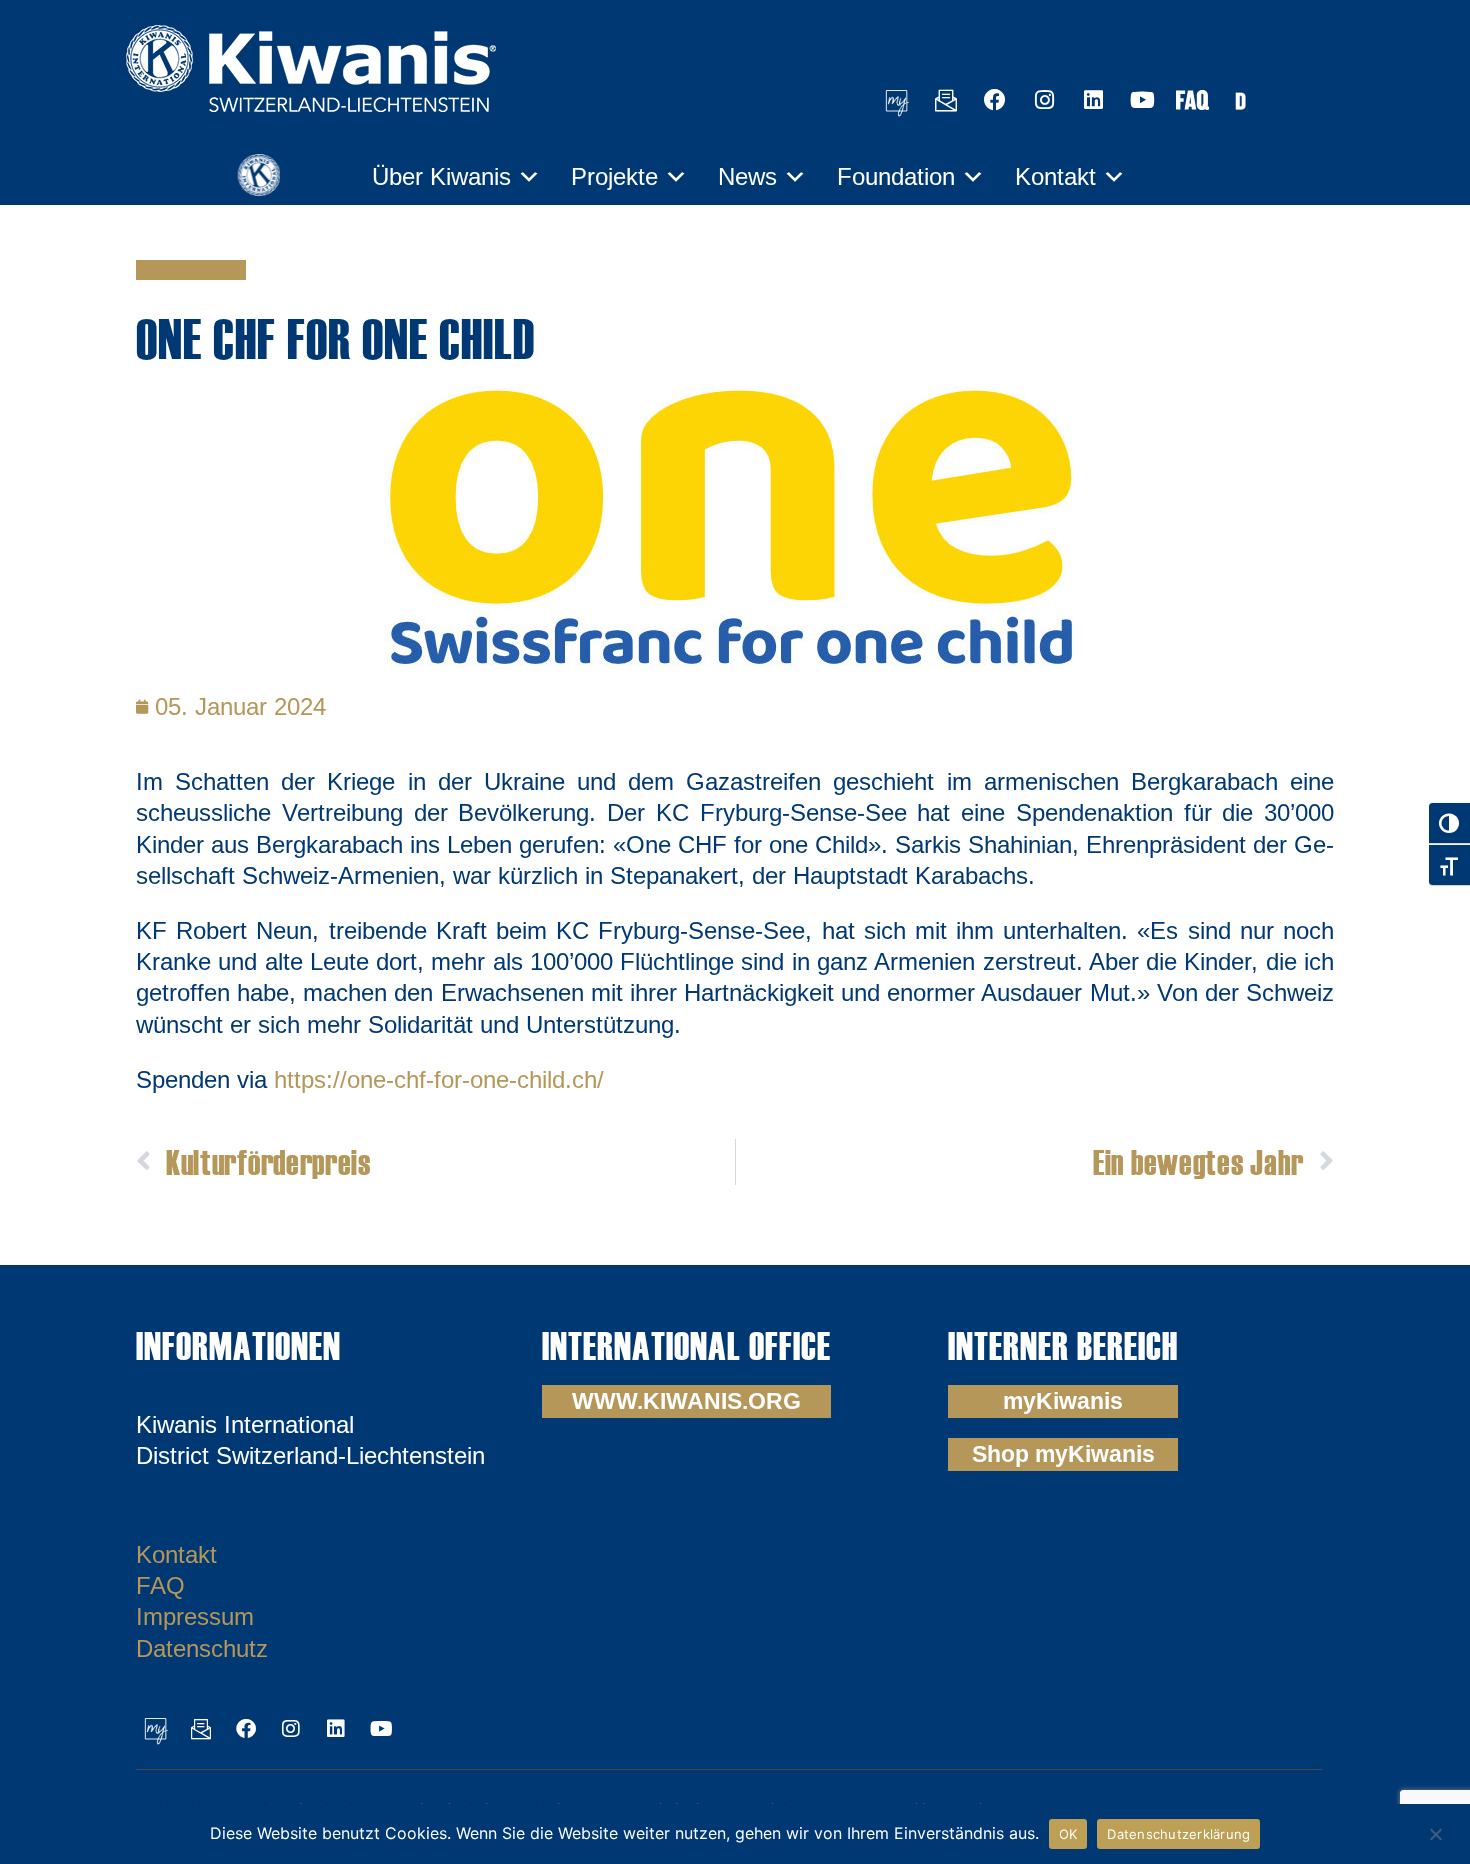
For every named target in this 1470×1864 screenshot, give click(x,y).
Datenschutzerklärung (1178, 1834)
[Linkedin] (1093, 100)
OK (1068, 1834)
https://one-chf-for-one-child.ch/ (439, 1079)
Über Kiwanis (441, 176)
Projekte (614, 176)
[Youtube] (1142, 100)
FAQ (160, 1585)
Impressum (195, 1616)
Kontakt (1055, 176)
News (747, 176)
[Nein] (1435, 1831)
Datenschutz (202, 1648)
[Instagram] (1044, 100)
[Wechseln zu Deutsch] (1240, 99)
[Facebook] (995, 100)
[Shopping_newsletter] (946, 100)
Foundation (896, 176)
